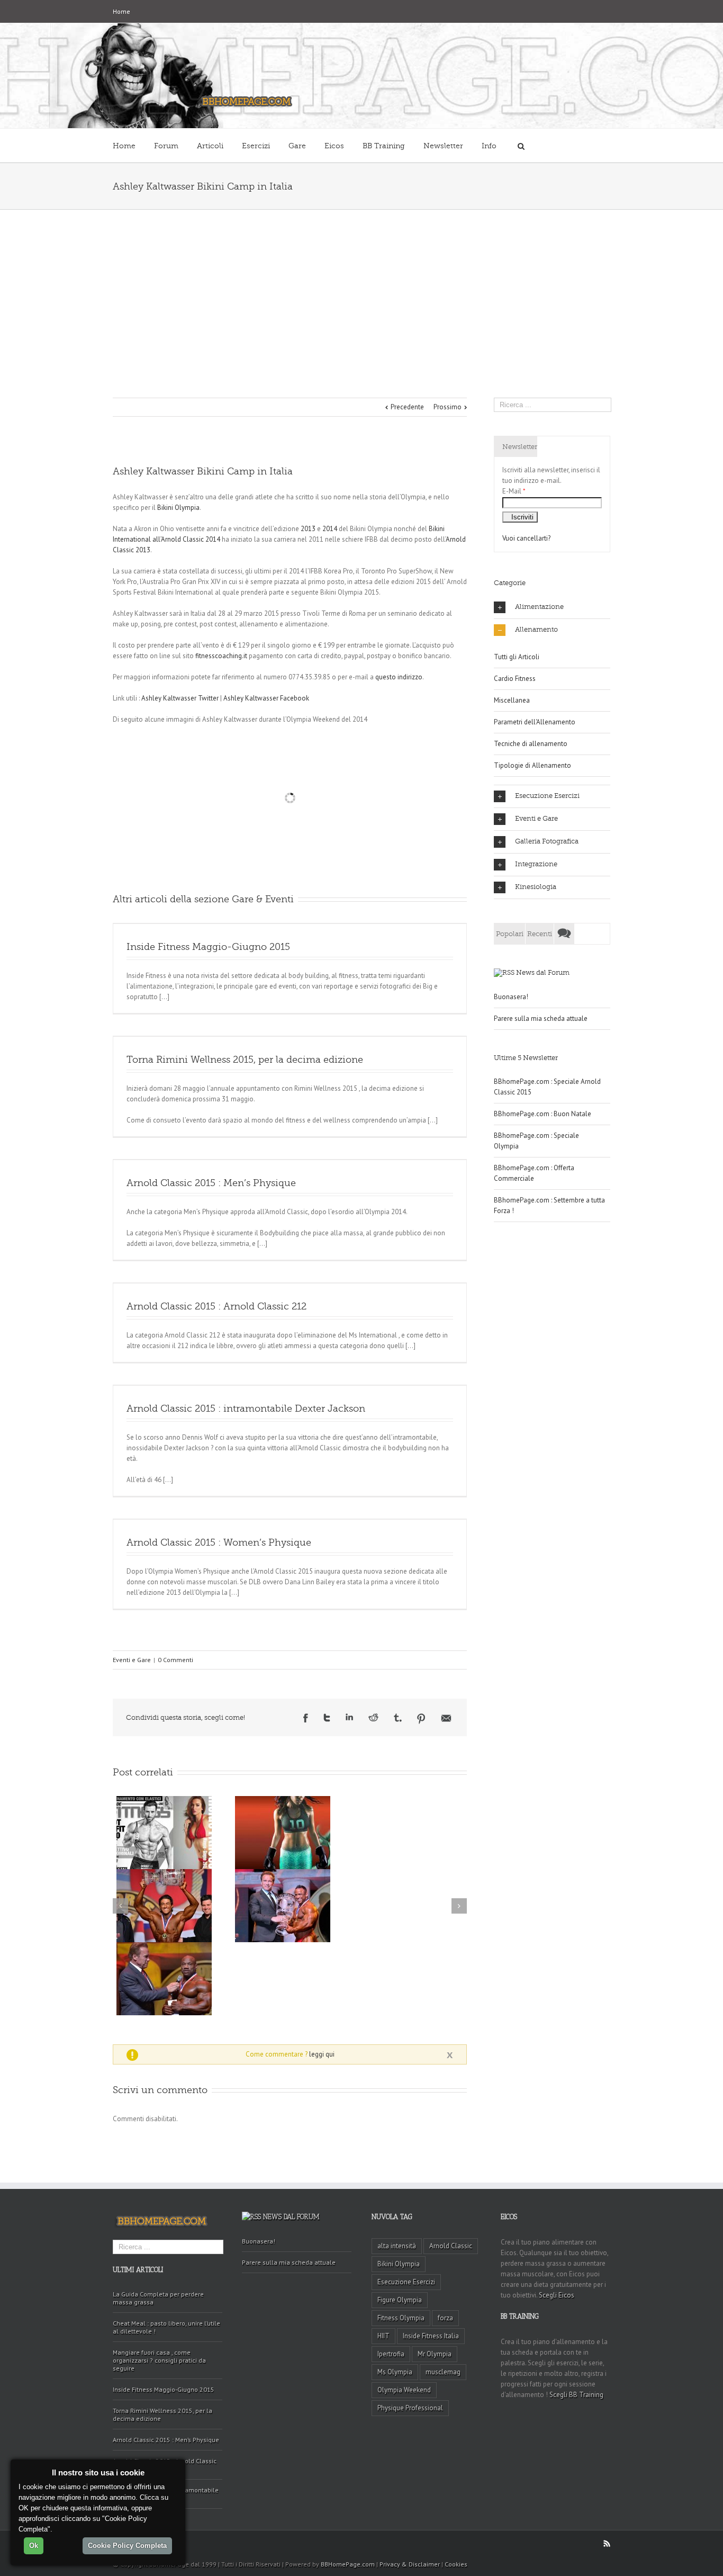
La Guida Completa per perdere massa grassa (158, 2298)
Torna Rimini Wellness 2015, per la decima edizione (245, 1060)
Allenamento (536, 629)
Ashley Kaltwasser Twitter (180, 698)
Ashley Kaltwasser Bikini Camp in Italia (203, 471)
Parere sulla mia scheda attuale (541, 1018)
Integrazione (536, 864)
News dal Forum (543, 972)
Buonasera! (511, 997)
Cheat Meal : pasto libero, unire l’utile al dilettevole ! (166, 2327)
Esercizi (256, 146)
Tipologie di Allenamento (532, 765)
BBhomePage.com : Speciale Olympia (536, 1141)
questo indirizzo (399, 677)
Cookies (456, 2564)
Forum (166, 146)
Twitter (327, 1718)
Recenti (540, 934)
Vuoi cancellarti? (526, 538)
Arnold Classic (451, 2246)
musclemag (443, 2372)
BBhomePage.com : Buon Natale (543, 1114)
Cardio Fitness (515, 679)
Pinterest (421, 1719)
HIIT (383, 2336)
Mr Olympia (435, 2354)
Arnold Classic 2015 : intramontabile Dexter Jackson (246, 1408)
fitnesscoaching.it (221, 656)
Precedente (407, 407)
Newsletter (443, 146)
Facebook (306, 1718)
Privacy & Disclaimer (410, 2564)
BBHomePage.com (348, 2564)
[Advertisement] (361, 289)
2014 (330, 529)
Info (489, 146)
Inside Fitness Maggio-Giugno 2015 (208, 947)
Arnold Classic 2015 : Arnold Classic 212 (216, 1306)
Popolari (510, 934)
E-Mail (514, 491)
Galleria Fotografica (547, 841)
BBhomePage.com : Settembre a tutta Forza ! (549, 1205)
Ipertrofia (391, 2354)
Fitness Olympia (401, 2318)
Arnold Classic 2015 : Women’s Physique (219, 1542)
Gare (297, 146)
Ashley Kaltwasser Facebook (266, 698)
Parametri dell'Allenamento (535, 722)
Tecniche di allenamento (531, 744)
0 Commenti (175, 1660)
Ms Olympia (395, 2372)
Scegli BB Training (576, 2395)
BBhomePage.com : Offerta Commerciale (534, 1173)
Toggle (450, 2056)
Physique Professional (410, 2408)
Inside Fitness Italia (431, 2336)
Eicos (334, 146)
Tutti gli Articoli (517, 657)
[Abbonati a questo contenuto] (504, 972)
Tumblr (398, 1718)
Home (121, 11)
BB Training (384, 146)
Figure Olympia (400, 2300)
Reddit (373, 1717)
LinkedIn (349, 1717)
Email (446, 1718)
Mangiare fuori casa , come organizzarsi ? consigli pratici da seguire (159, 2360)
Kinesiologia (536, 887)
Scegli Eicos (557, 2295)
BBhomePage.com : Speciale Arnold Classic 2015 (547, 1087)
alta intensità (397, 2246)
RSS (607, 2543)
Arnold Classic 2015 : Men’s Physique (211, 1183)
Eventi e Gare (132, 1660)
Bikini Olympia (178, 508)
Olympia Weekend (404, 2390)
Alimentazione (539, 607)
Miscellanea (512, 700)
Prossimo (448, 407)
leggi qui (322, 2054)
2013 (308, 529)
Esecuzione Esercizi (547, 796)
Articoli (210, 146)
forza (445, 2318)
